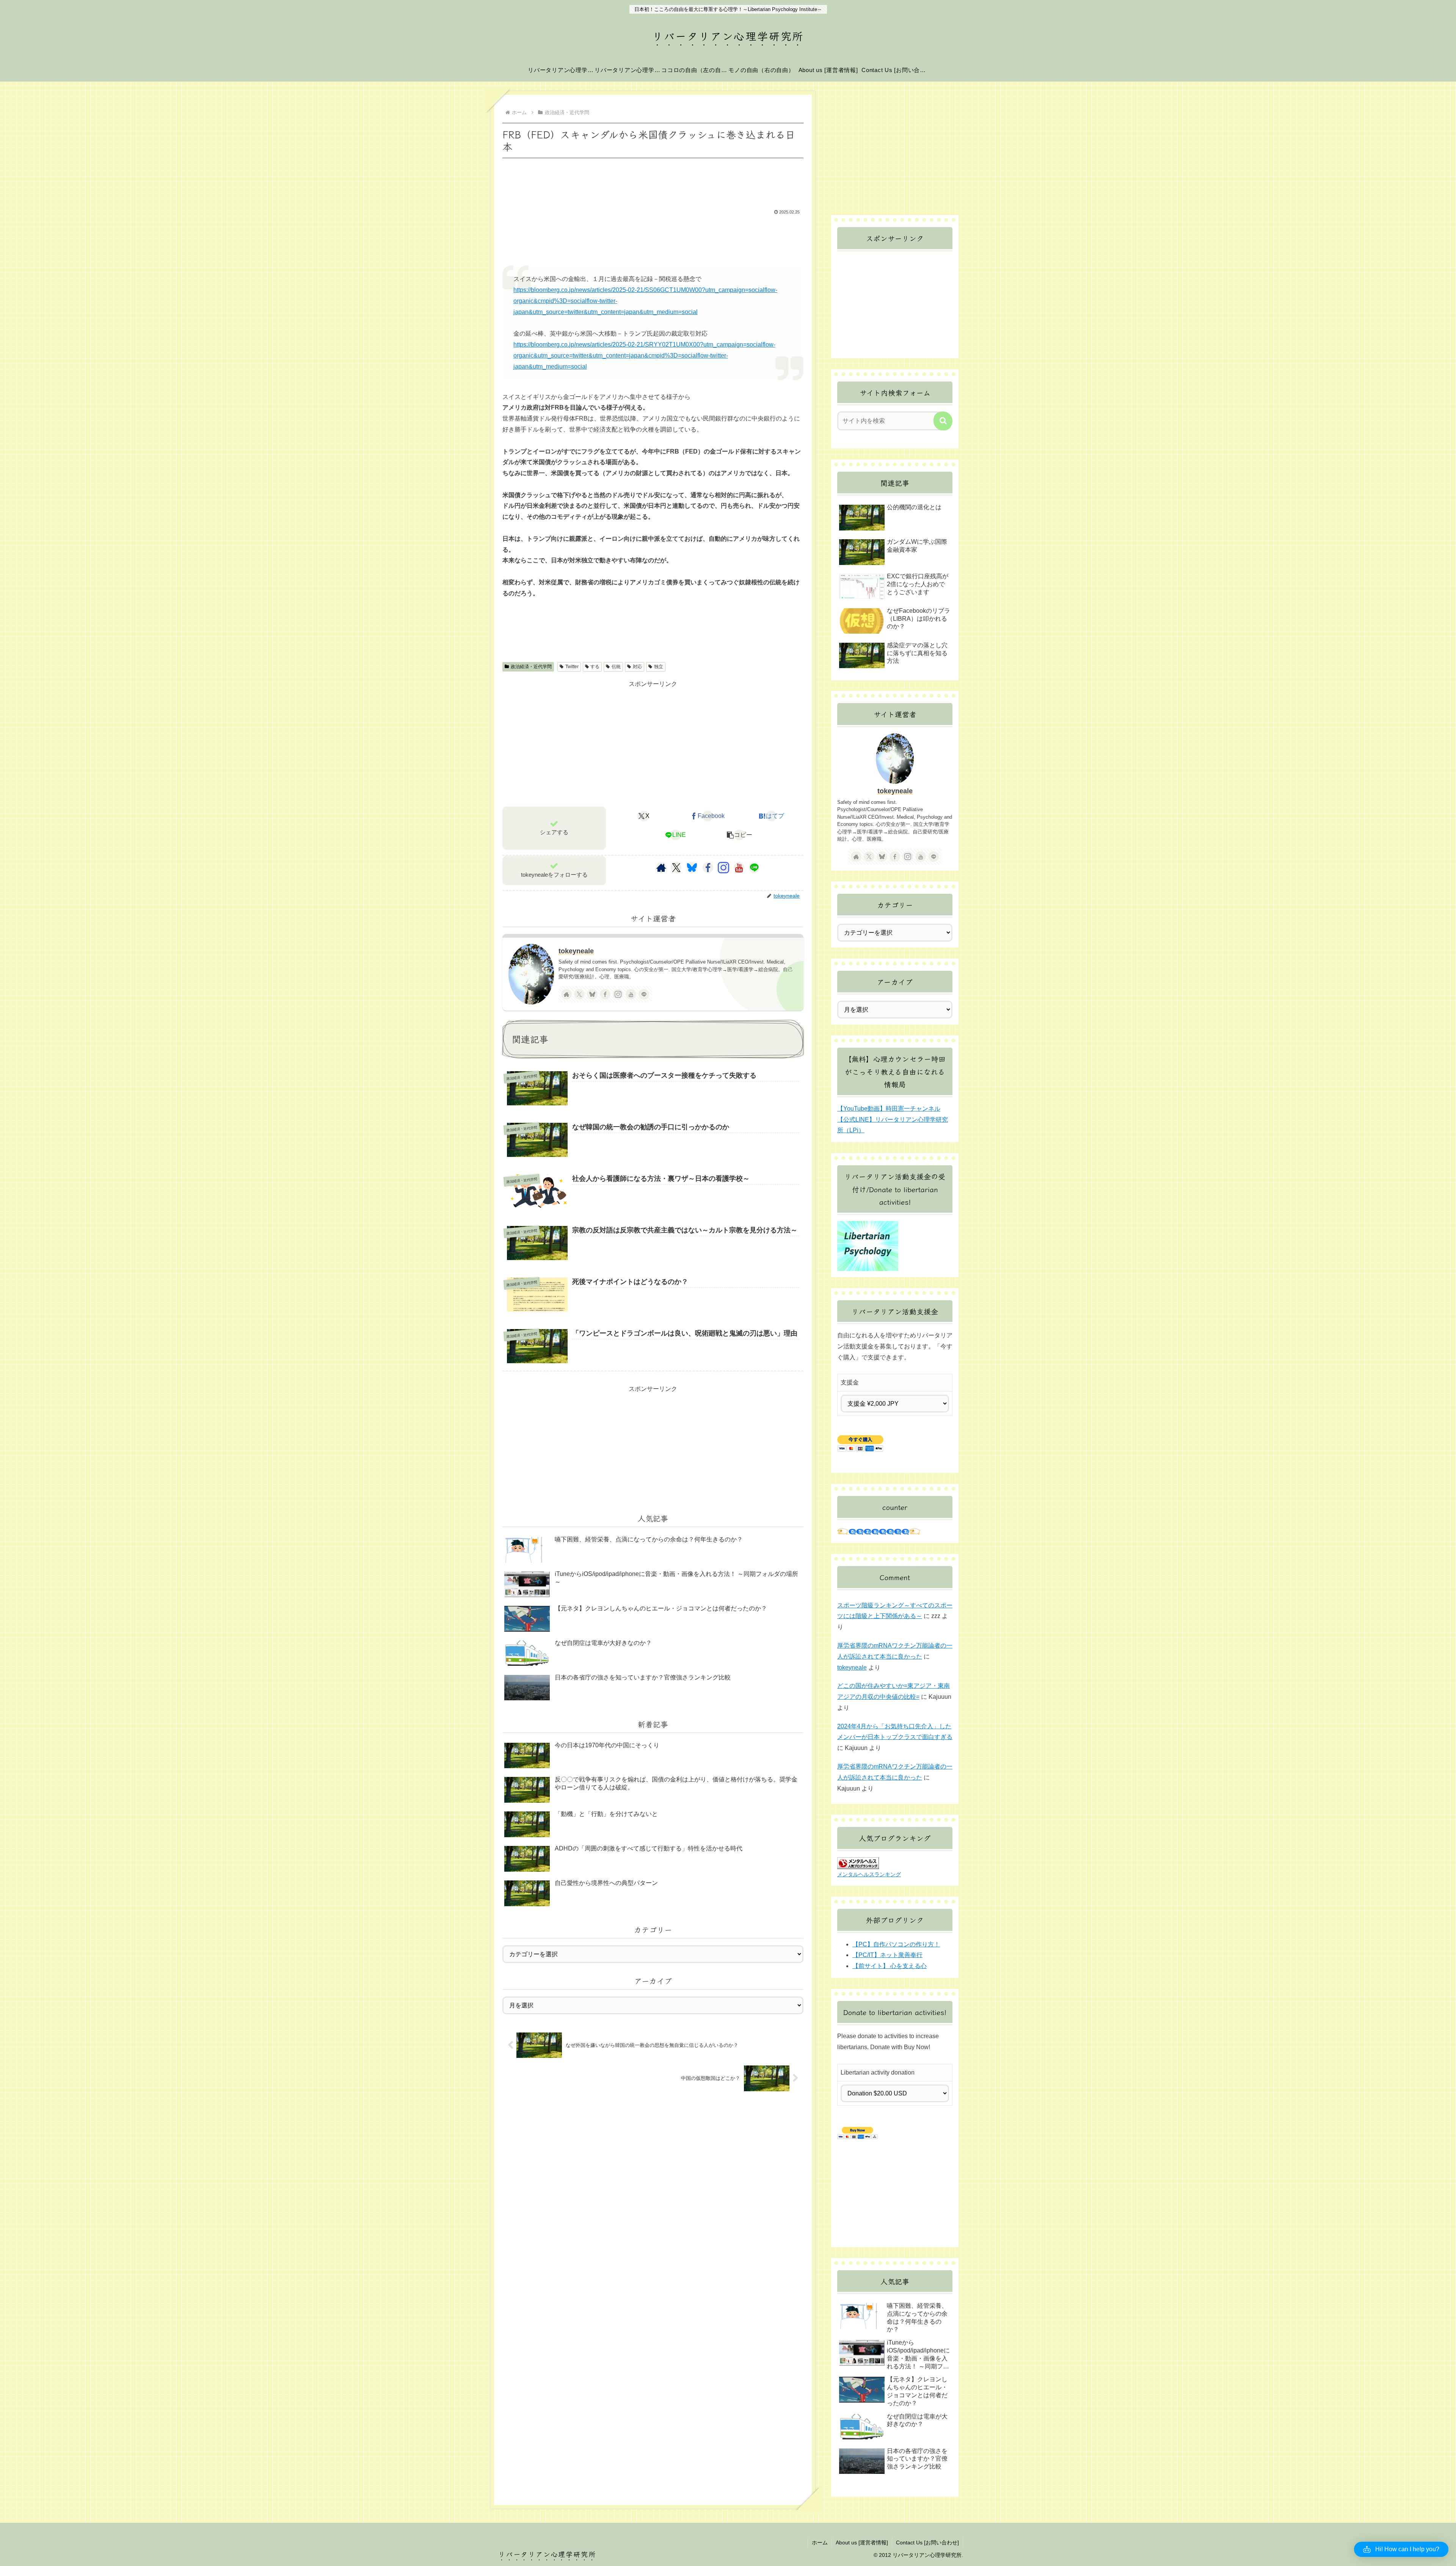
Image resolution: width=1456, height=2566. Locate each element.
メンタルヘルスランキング (869, 1874)
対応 (637, 667)
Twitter (572, 667)
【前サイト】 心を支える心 (890, 1966)
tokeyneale (576, 951)
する (595, 667)
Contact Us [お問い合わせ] (927, 2542)
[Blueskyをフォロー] (692, 868)
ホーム (820, 2542)
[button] (739, 835)
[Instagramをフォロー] (723, 868)
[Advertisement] (653, 181)
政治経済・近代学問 (531, 667)
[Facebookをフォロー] (708, 868)
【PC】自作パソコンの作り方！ (896, 1944)
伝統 (616, 667)
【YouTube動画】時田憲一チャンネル (889, 1109)
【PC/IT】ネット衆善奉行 (887, 1955)
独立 (659, 667)
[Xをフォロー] (676, 868)
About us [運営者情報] (862, 2542)
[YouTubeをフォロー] (739, 868)
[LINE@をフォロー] (754, 868)
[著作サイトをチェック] (661, 868)
